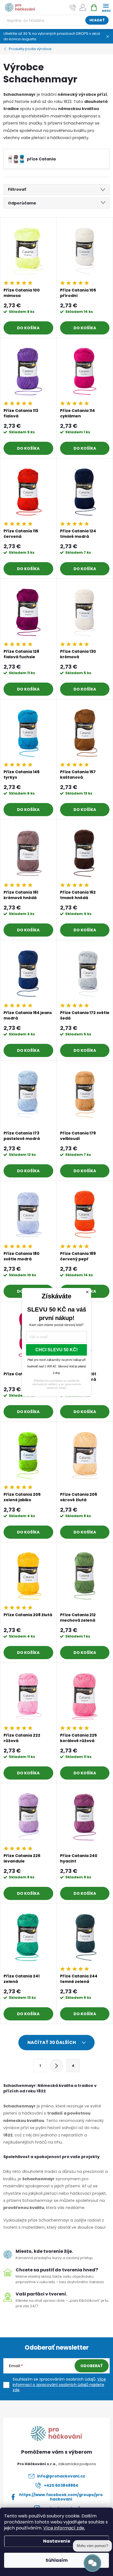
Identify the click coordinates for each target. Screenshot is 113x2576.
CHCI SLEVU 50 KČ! (56, 1350)
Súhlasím (57, 2560)
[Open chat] (92, 2563)
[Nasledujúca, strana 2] (56, 2066)
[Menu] (106, 7)
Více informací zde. (64, 2528)
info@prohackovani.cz (61, 2476)
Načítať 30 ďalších (52, 2042)
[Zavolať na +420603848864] (73, 8)
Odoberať (92, 2366)
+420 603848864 (61, 2485)
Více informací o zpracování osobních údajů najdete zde (59, 2385)
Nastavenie (57, 2541)
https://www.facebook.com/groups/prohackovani (61, 2497)
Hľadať (97, 20)
